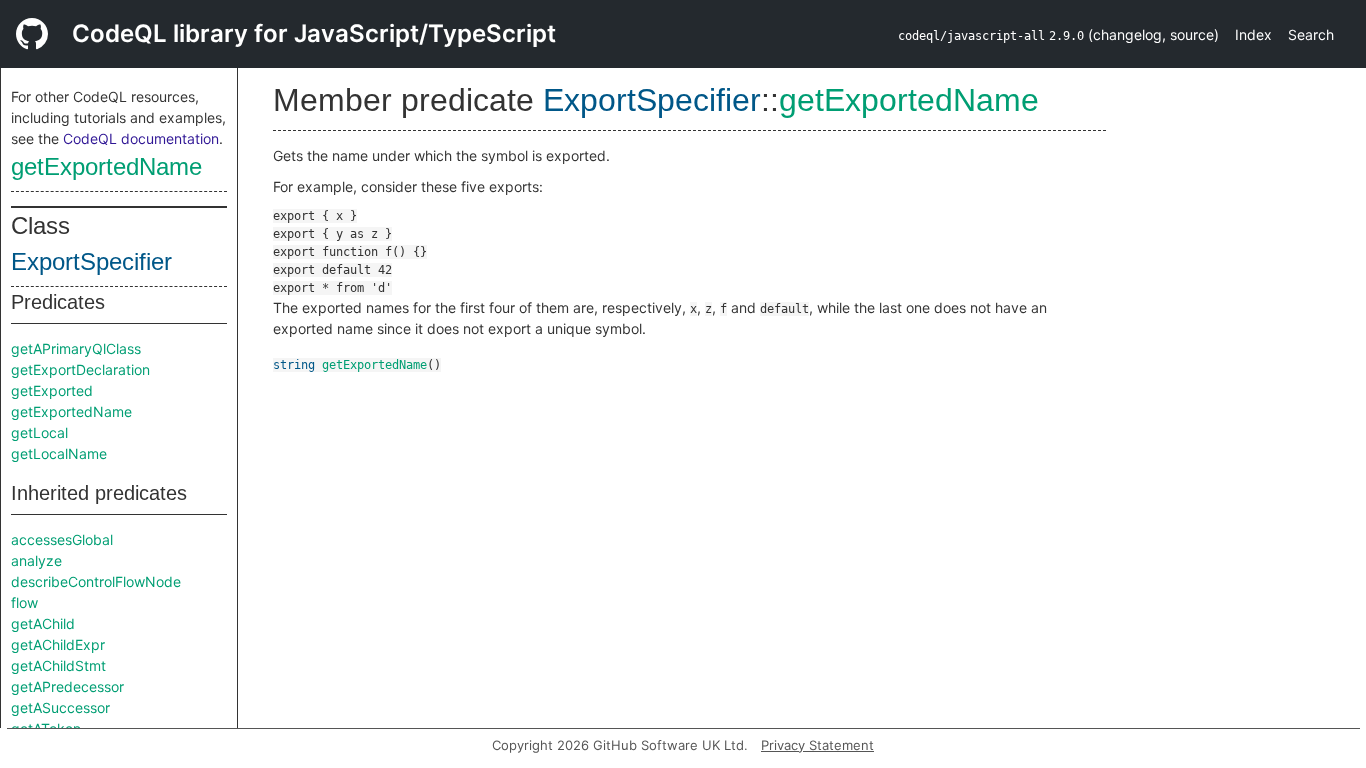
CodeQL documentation (141, 138)
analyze (36, 560)
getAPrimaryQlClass (76, 348)
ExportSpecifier (91, 261)
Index (1253, 34)
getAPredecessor (67, 686)
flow (24, 602)
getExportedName (106, 166)
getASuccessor (60, 707)
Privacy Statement (817, 745)
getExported (52, 390)
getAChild (43, 623)
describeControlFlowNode (96, 581)
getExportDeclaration (80, 369)
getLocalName (59, 453)
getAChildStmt (58, 665)
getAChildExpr (58, 644)
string (294, 365)
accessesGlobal (62, 539)
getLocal (39, 432)
